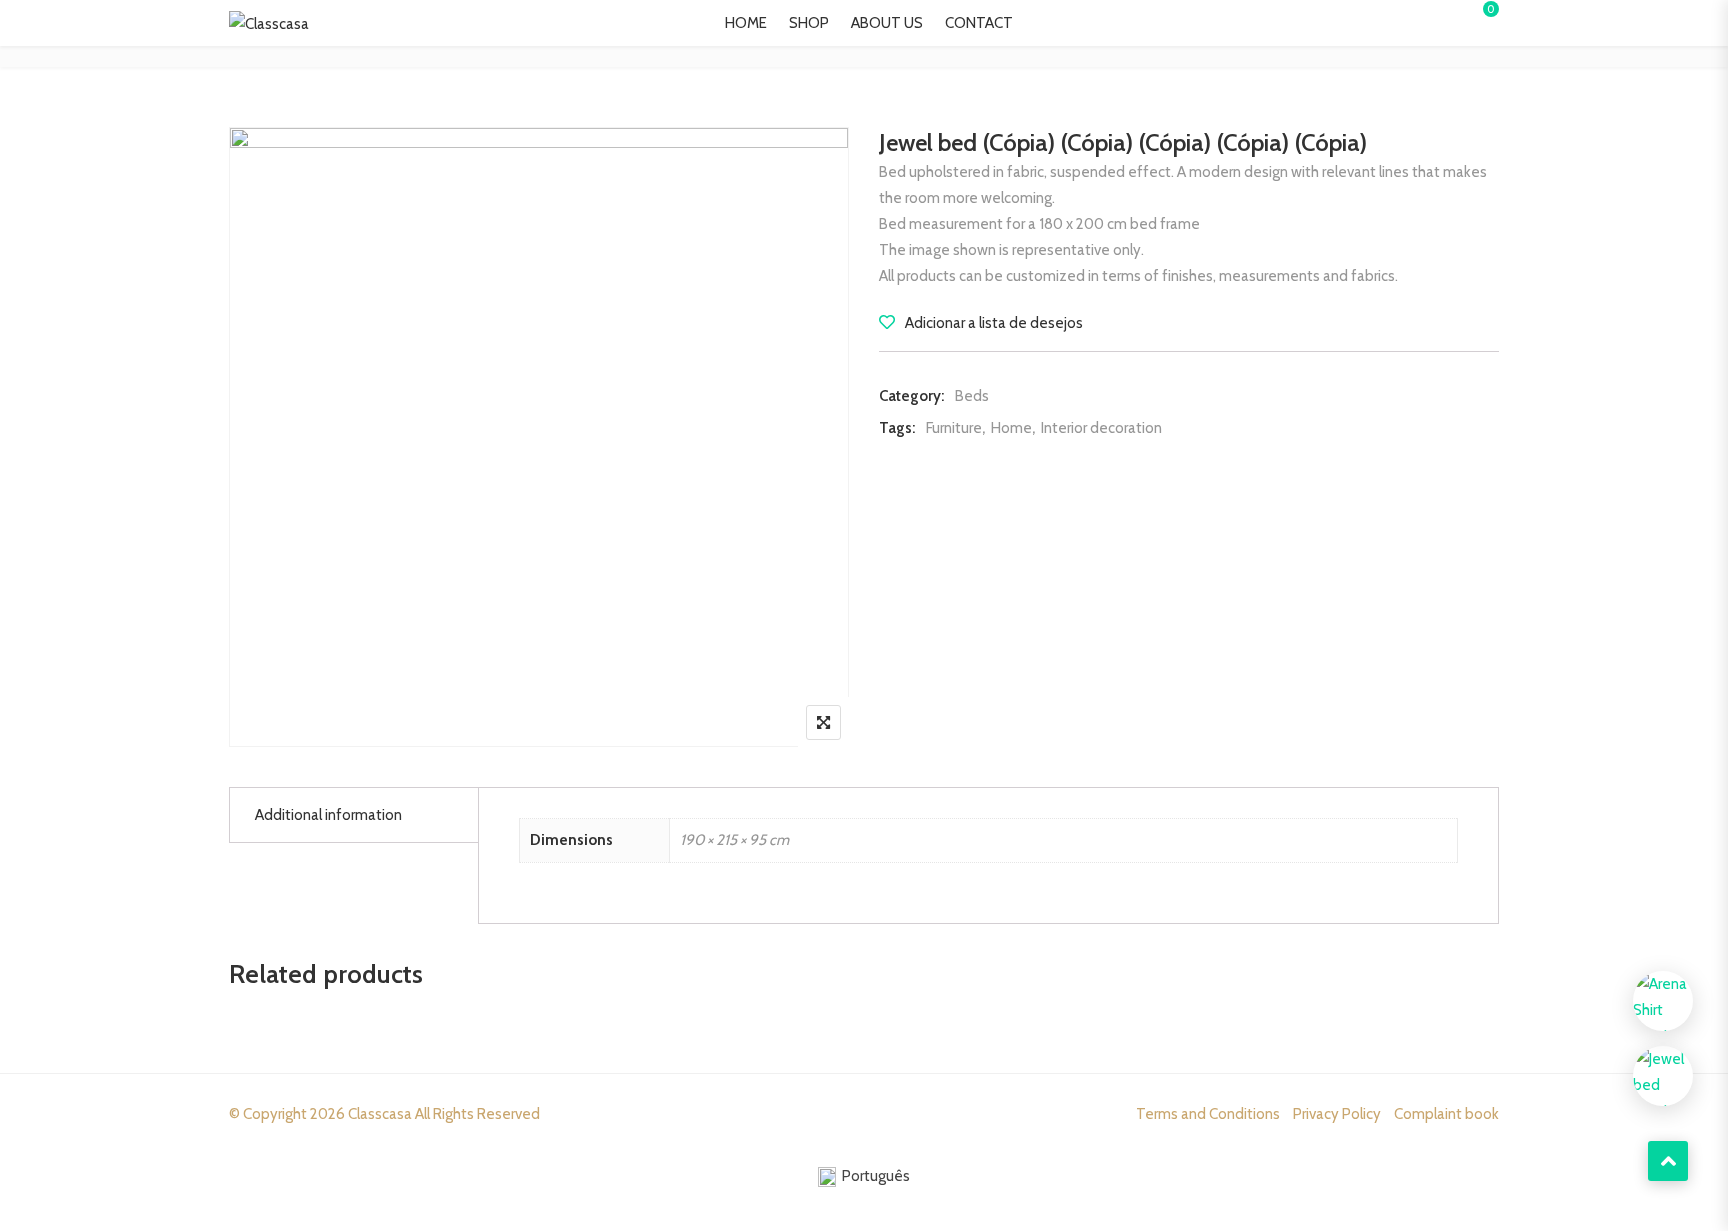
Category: (911, 396)
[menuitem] (864, 1177)
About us (887, 23)
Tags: (897, 428)
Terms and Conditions (1208, 1114)
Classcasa (380, 1114)
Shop (809, 23)
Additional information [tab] (328, 815)
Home (746, 23)
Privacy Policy (1337, 1114)
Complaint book (1446, 1114)
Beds (972, 396)
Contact (979, 23)
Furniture (954, 428)
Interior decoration (1101, 428)
